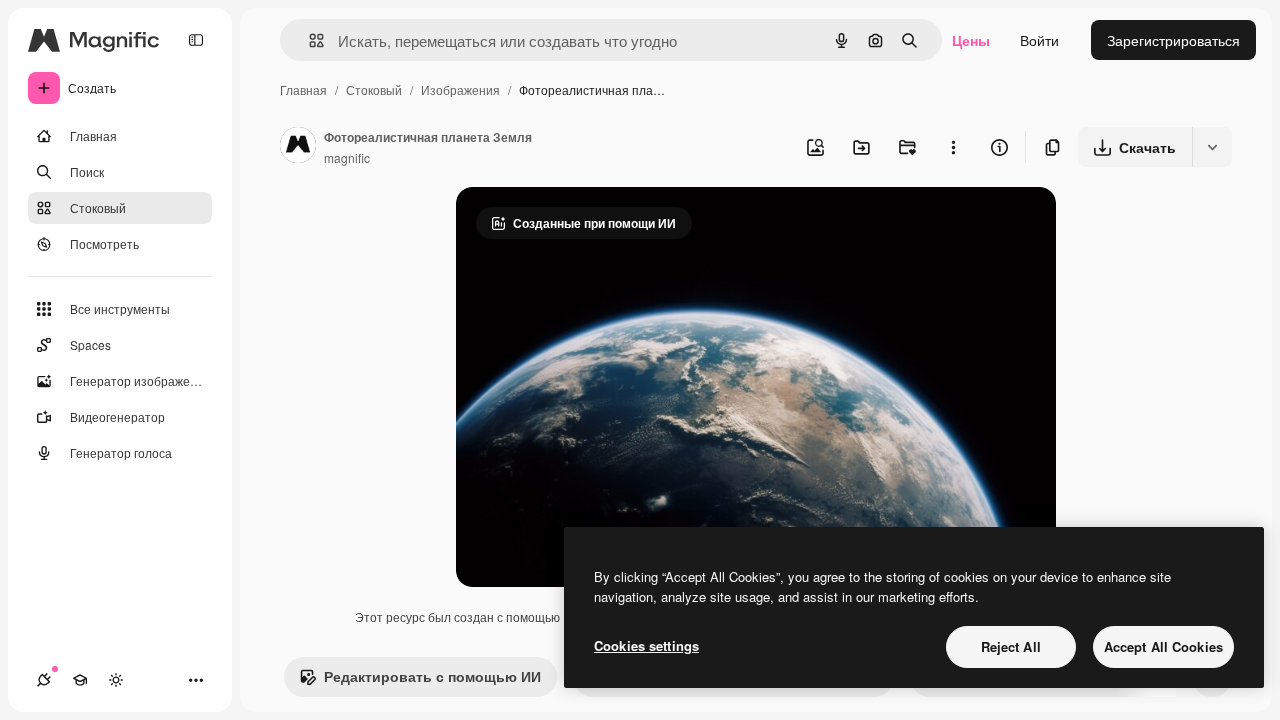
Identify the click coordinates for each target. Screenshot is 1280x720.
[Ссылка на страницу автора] (298, 147)
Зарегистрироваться (1173, 40)
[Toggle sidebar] (196, 40)
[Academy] (80, 680)
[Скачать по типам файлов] (1212, 147)
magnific (347, 157)
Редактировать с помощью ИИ (432, 676)
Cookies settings (646, 645)
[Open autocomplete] (308, 40)
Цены (971, 40)
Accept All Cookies (1163, 646)
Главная (303, 89)
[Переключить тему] (116, 680)
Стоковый (374, 89)
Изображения (460, 89)
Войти (1039, 40)
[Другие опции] (953, 147)
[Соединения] (44, 680)
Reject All (1011, 646)
